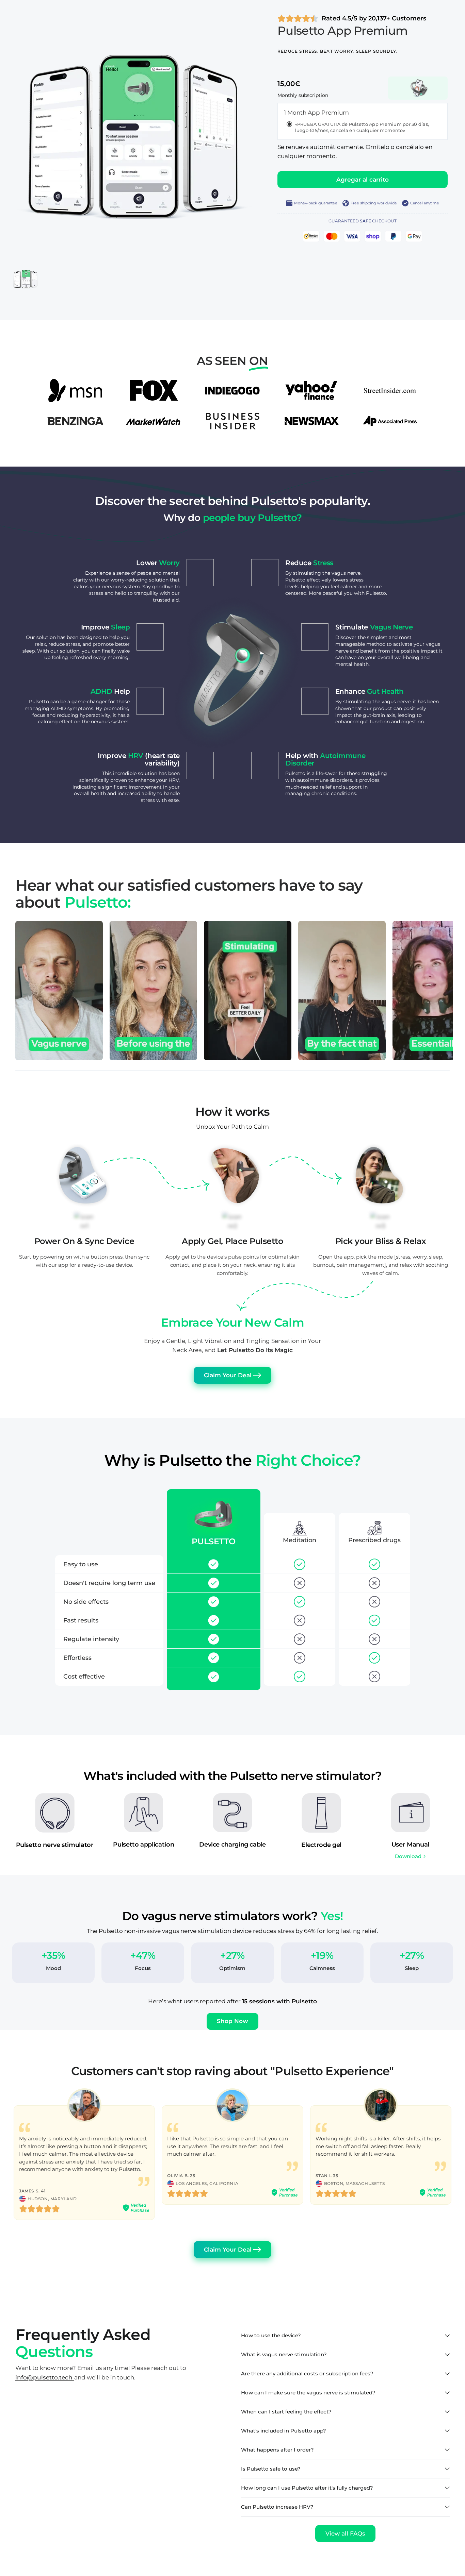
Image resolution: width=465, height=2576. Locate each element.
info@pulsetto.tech (45, 2377)
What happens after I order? (277, 2450)
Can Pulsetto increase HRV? (277, 2507)
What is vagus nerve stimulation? (284, 2354)
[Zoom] (246, 23)
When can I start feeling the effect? (286, 2412)
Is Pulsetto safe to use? (271, 2469)
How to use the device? (271, 2335)
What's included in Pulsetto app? (284, 2431)
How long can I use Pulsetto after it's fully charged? (307, 2488)
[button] (233, 2021)
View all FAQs (345, 2533)
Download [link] (408, 1856)
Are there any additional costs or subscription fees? (307, 2373)
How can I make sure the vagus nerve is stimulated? (308, 2393)
